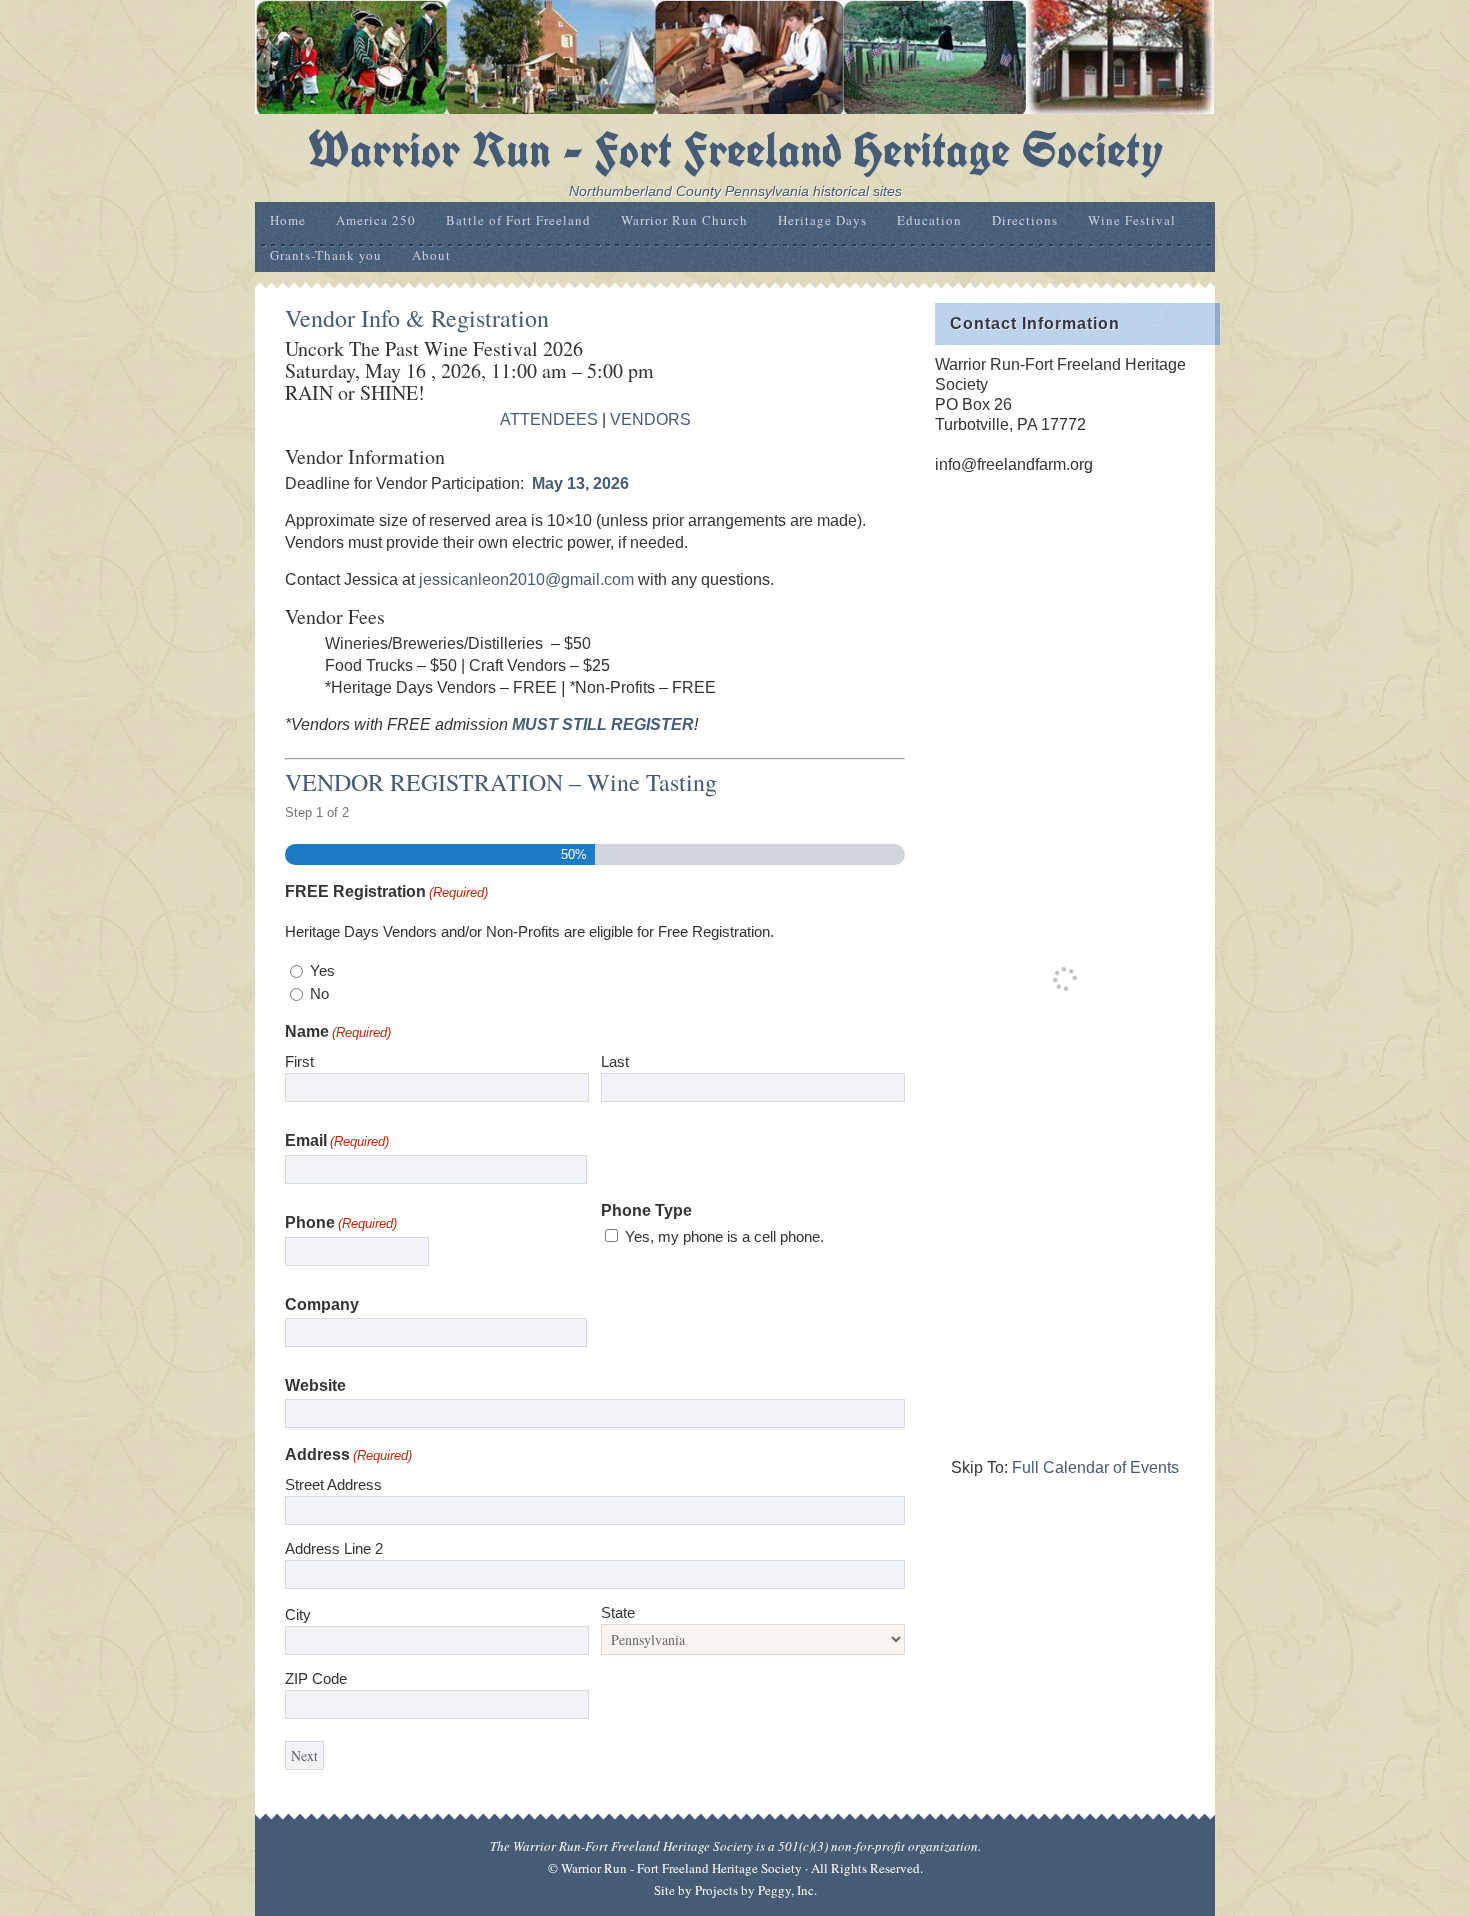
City (298, 1614)
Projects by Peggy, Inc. (756, 1890)
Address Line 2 (334, 1548)
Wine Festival (1132, 220)
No (319, 993)
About (431, 255)
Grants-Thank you (326, 255)
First (299, 1061)
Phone (341, 1222)
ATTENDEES (549, 419)
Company (322, 1304)
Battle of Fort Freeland (518, 220)
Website (315, 1385)
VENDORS (650, 419)
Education (929, 220)
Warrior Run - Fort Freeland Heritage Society (735, 150)
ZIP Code (316, 1678)
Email (337, 1140)
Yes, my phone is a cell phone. (724, 1236)
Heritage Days (822, 220)
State (618, 1612)
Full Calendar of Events (1095, 1467)
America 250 (376, 220)
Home (288, 220)
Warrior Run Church (684, 220)
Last (615, 1061)
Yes (322, 970)
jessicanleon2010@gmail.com (526, 579)
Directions (1025, 220)
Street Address (333, 1484)
